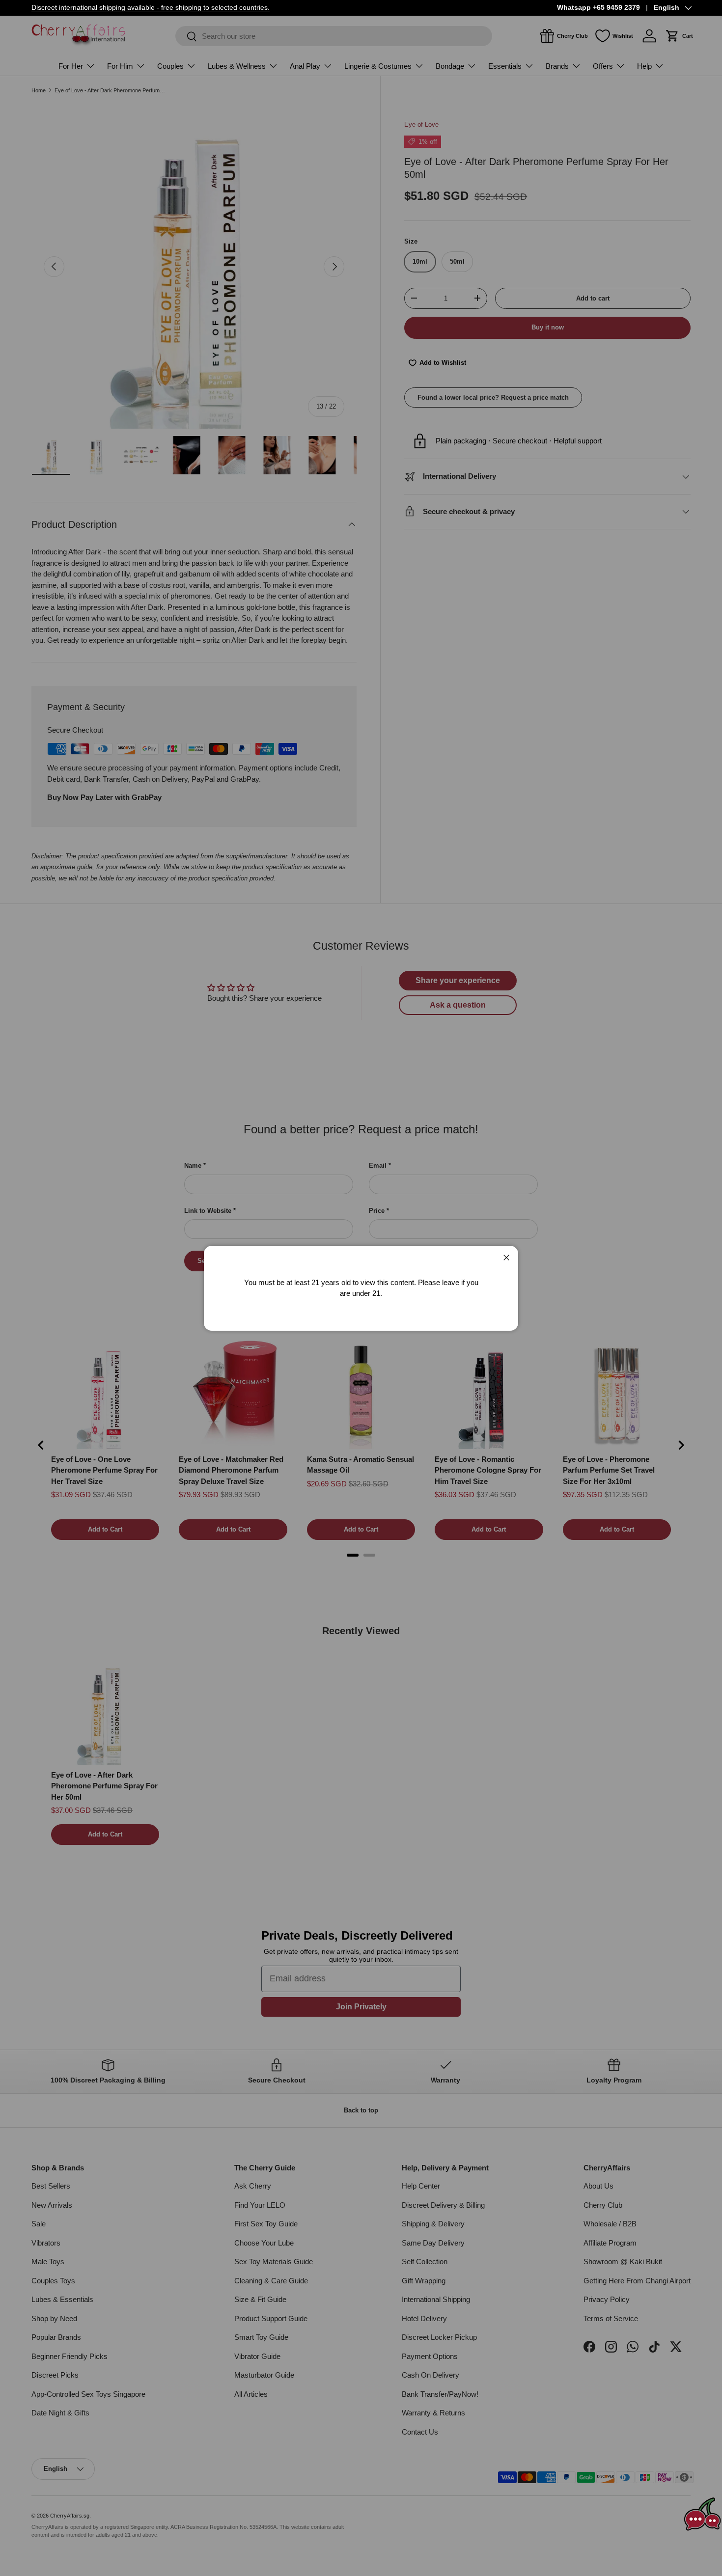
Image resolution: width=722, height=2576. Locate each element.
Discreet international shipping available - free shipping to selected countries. (151, 8)
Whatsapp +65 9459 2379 (598, 8)
